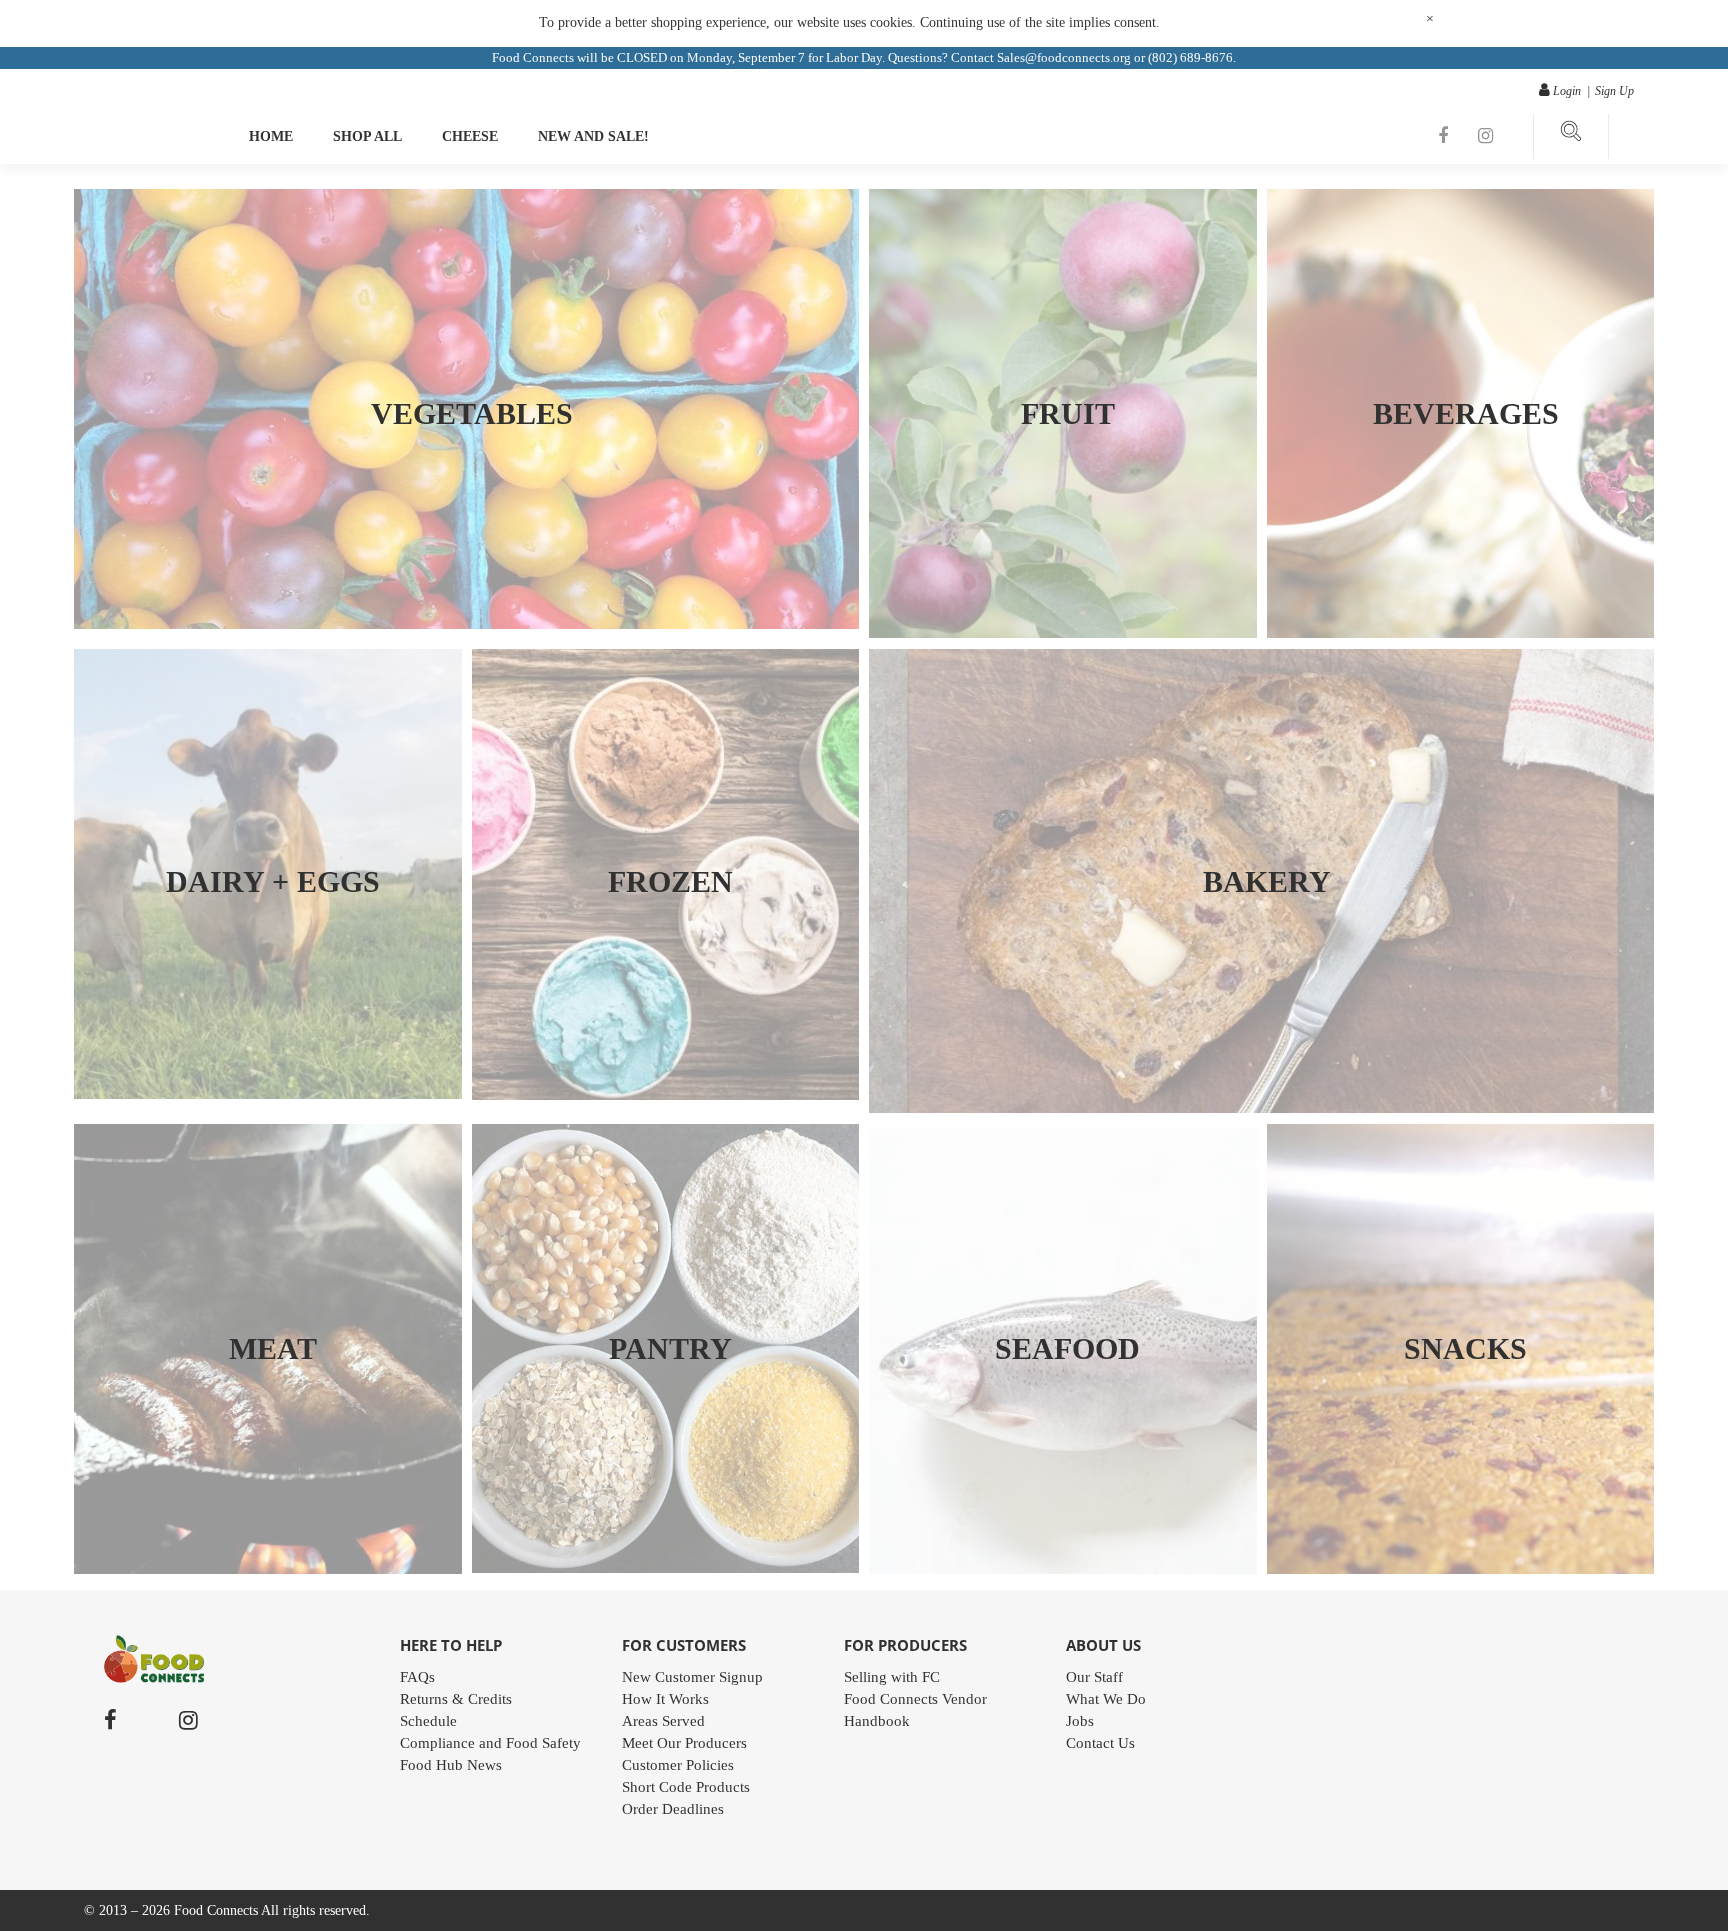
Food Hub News (451, 1765)
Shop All (367, 136)
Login (1567, 91)
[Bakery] (1261, 1108)
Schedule (428, 1721)
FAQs (417, 1677)
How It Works (665, 1699)
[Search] (1571, 136)
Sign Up (1614, 91)
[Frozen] (666, 1095)
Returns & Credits (456, 1699)
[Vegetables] (466, 624)
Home (271, 136)
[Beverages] (1461, 633)
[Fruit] (1063, 633)
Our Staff (1094, 1677)
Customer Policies (678, 1765)
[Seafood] (1063, 1569)
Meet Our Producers (684, 1743)
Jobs (1080, 1721)
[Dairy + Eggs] (268, 1094)
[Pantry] (666, 1568)
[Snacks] (1461, 1569)
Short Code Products (686, 1787)
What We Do (1106, 1699)
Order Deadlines (673, 1809)
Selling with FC (892, 1677)
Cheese (470, 136)
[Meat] (268, 1569)
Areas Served (663, 1721)
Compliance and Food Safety (490, 1743)
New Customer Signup (692, 1677)
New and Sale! (593, 136)
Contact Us (1100, 1743)
